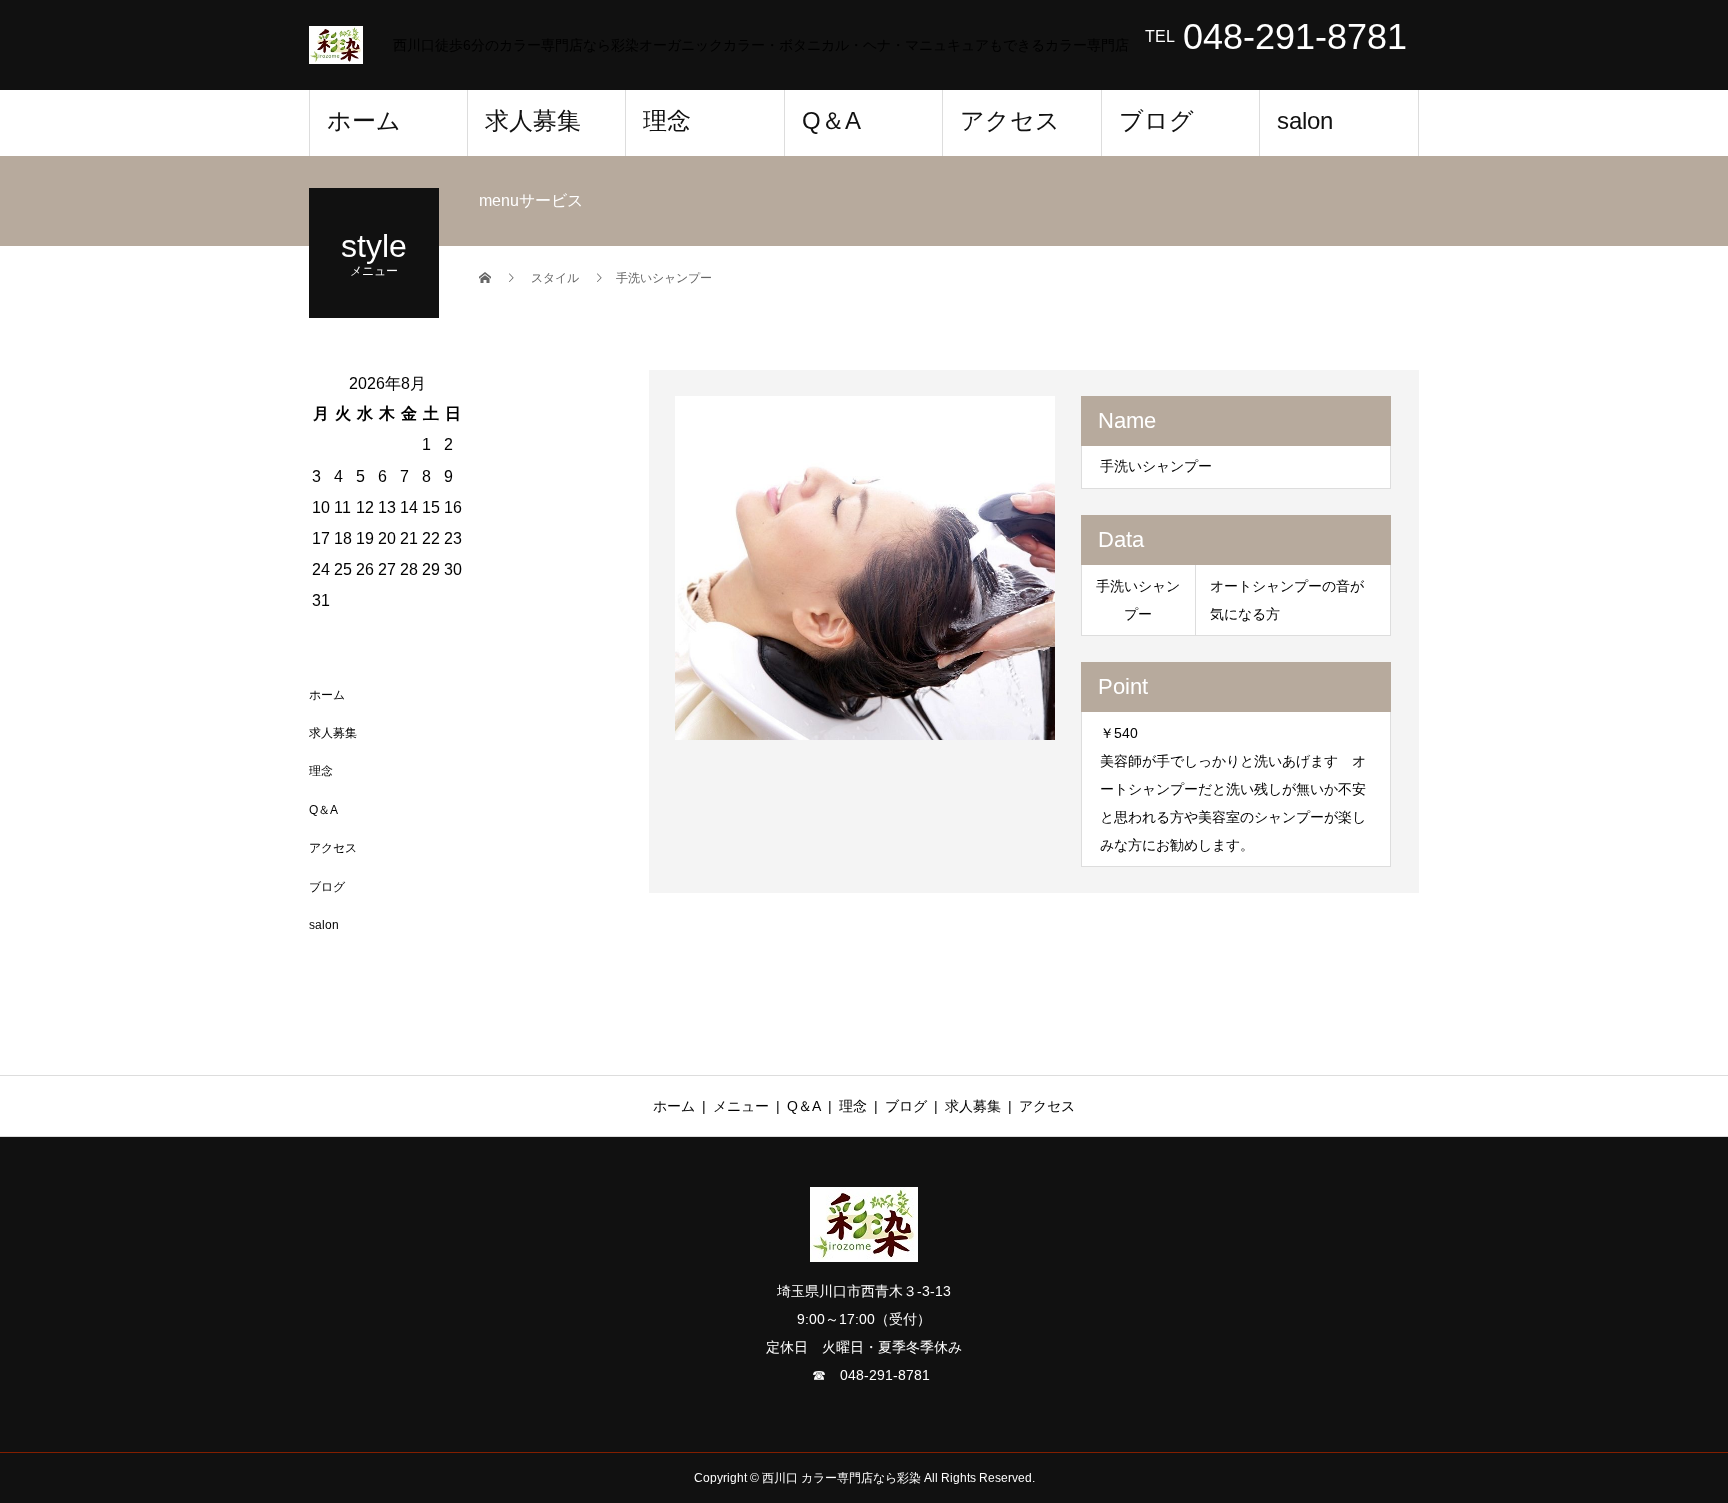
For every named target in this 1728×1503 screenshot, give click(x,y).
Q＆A (831, 120)
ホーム (364, 120)
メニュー (741, 1106)
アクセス (1010, 120)
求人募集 (533, 120)
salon (1305, 120)
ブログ (1156, 120)
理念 (667, 120)
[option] (865, 568)
